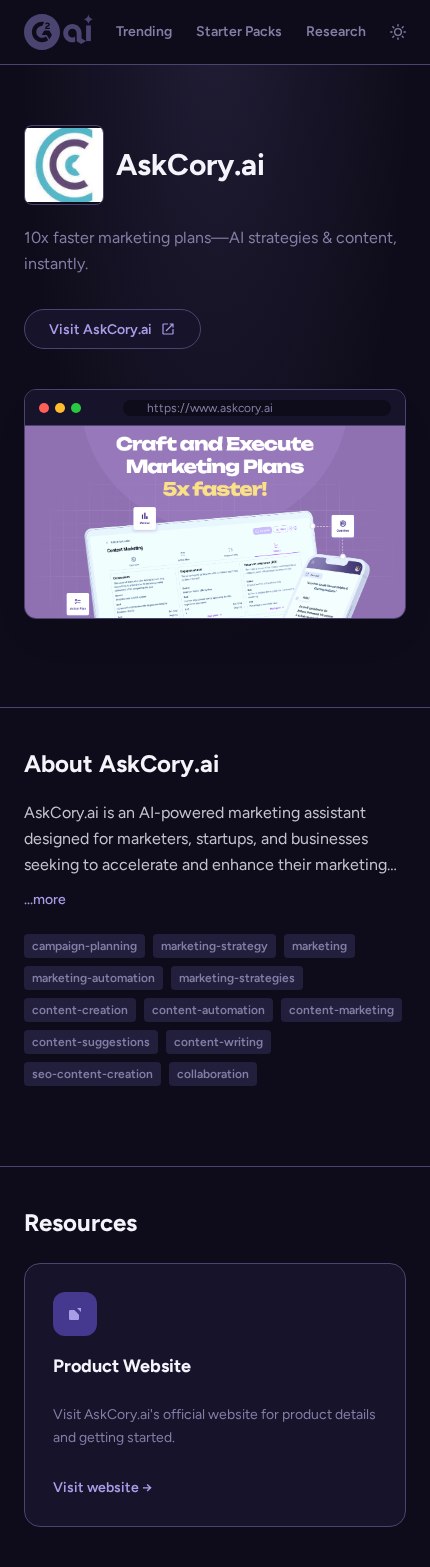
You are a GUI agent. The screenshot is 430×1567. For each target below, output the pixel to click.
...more (45, 899)
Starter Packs (239, 31)
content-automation (208, 1010)
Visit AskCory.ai (100, 329)
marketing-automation (93, 978)
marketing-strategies (237, 978)
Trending (144, 31)
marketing (319, 946)
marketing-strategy (214, 946)
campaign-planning (84, 946)
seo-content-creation (92, 1074)
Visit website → (102, 1487)
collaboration (213, 1074)
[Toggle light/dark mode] (398, 32)
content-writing (218, 1042)
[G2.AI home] (59, 32)
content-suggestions (91, 1042)
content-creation (80, 1010)
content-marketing (341, 1010)
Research (336, 31)
